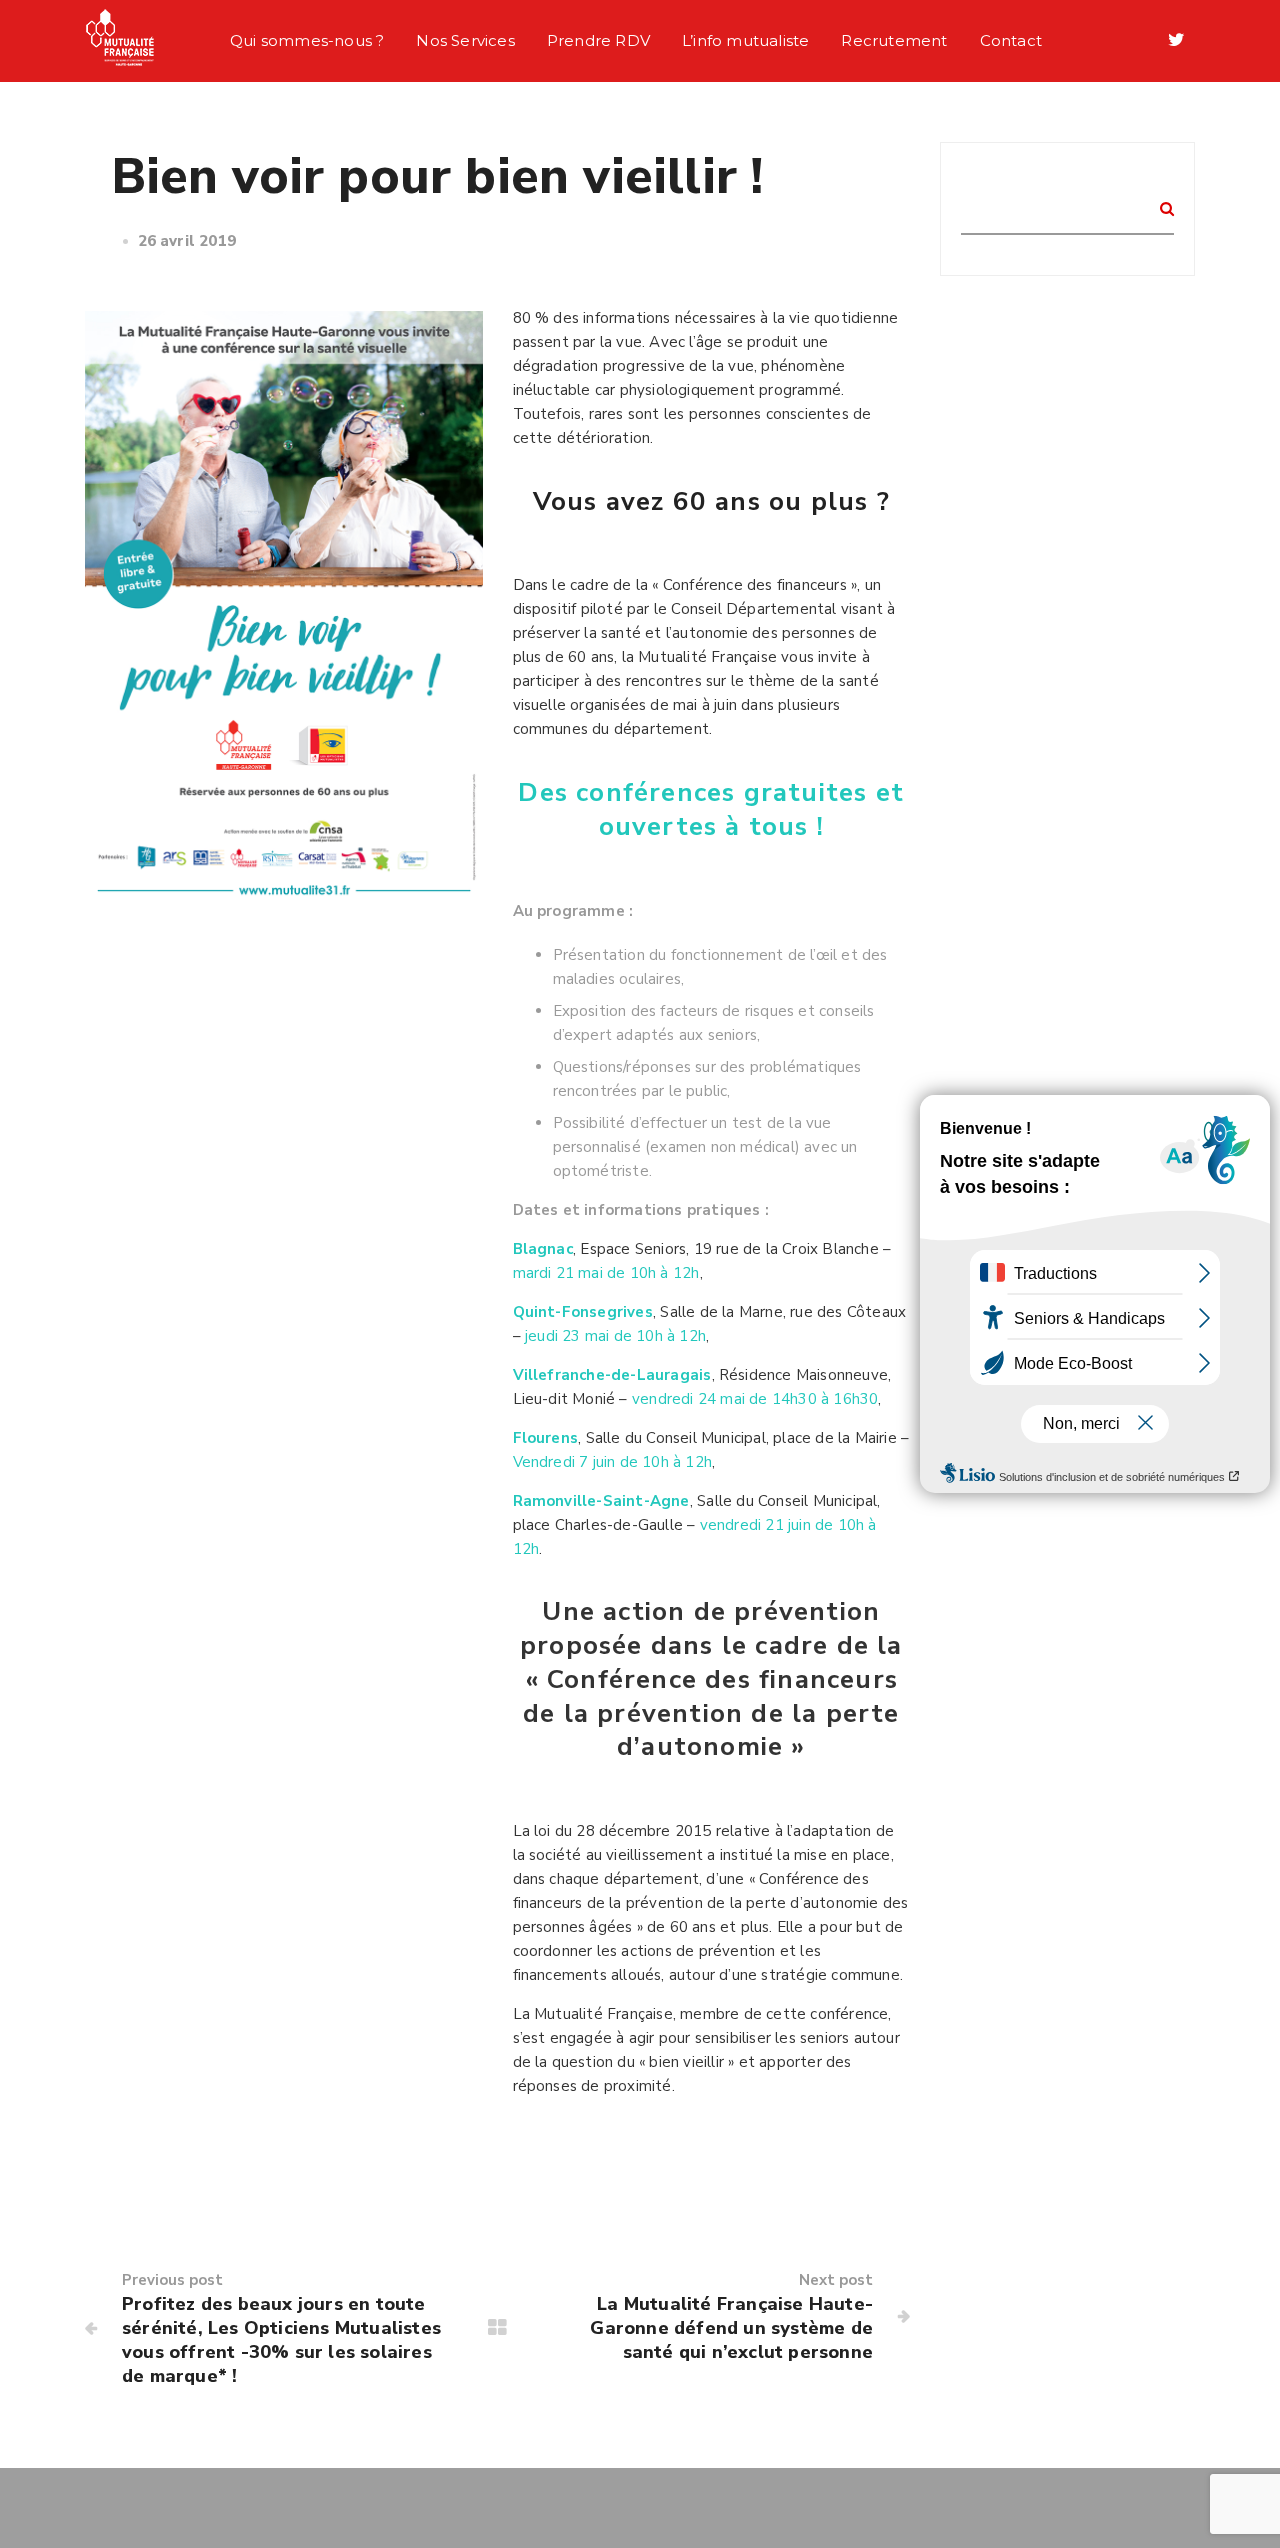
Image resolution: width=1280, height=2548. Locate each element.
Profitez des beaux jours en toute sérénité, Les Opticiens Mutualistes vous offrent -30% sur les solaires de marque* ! (281, 2340)
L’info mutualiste (745, 40)
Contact (1011, 40)
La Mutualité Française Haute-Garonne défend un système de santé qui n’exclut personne (731, 2328)
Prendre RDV (598, 40)
